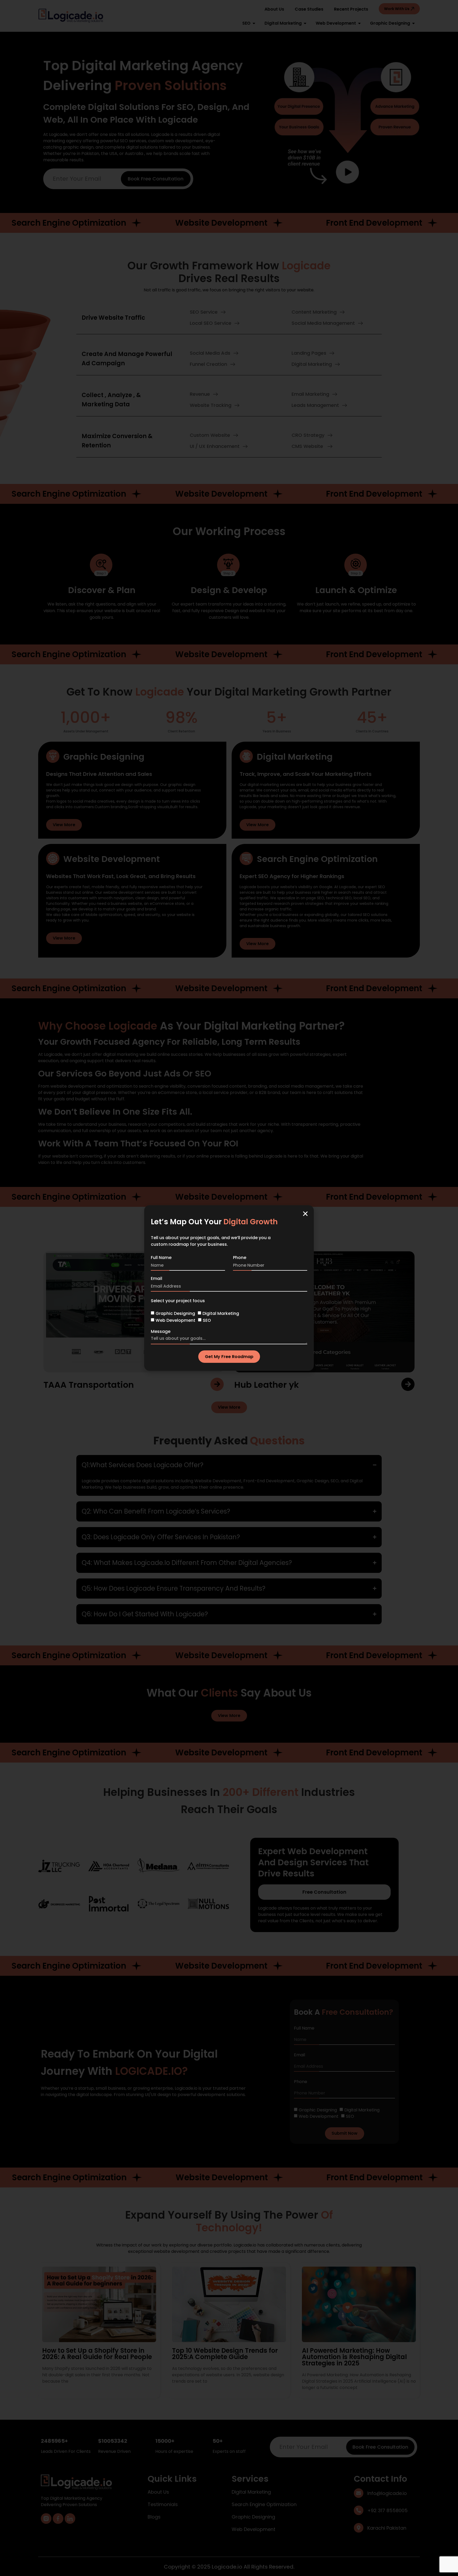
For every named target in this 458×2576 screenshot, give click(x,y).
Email (157, 1279)
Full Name (161, 1258)
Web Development (175, 1320)
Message (161, 1332)
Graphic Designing (175, 1313)
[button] (305, 1214)
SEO (207, 1320)
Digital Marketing (221, 1313)
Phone (240, 1258)
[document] (229, 1288)
